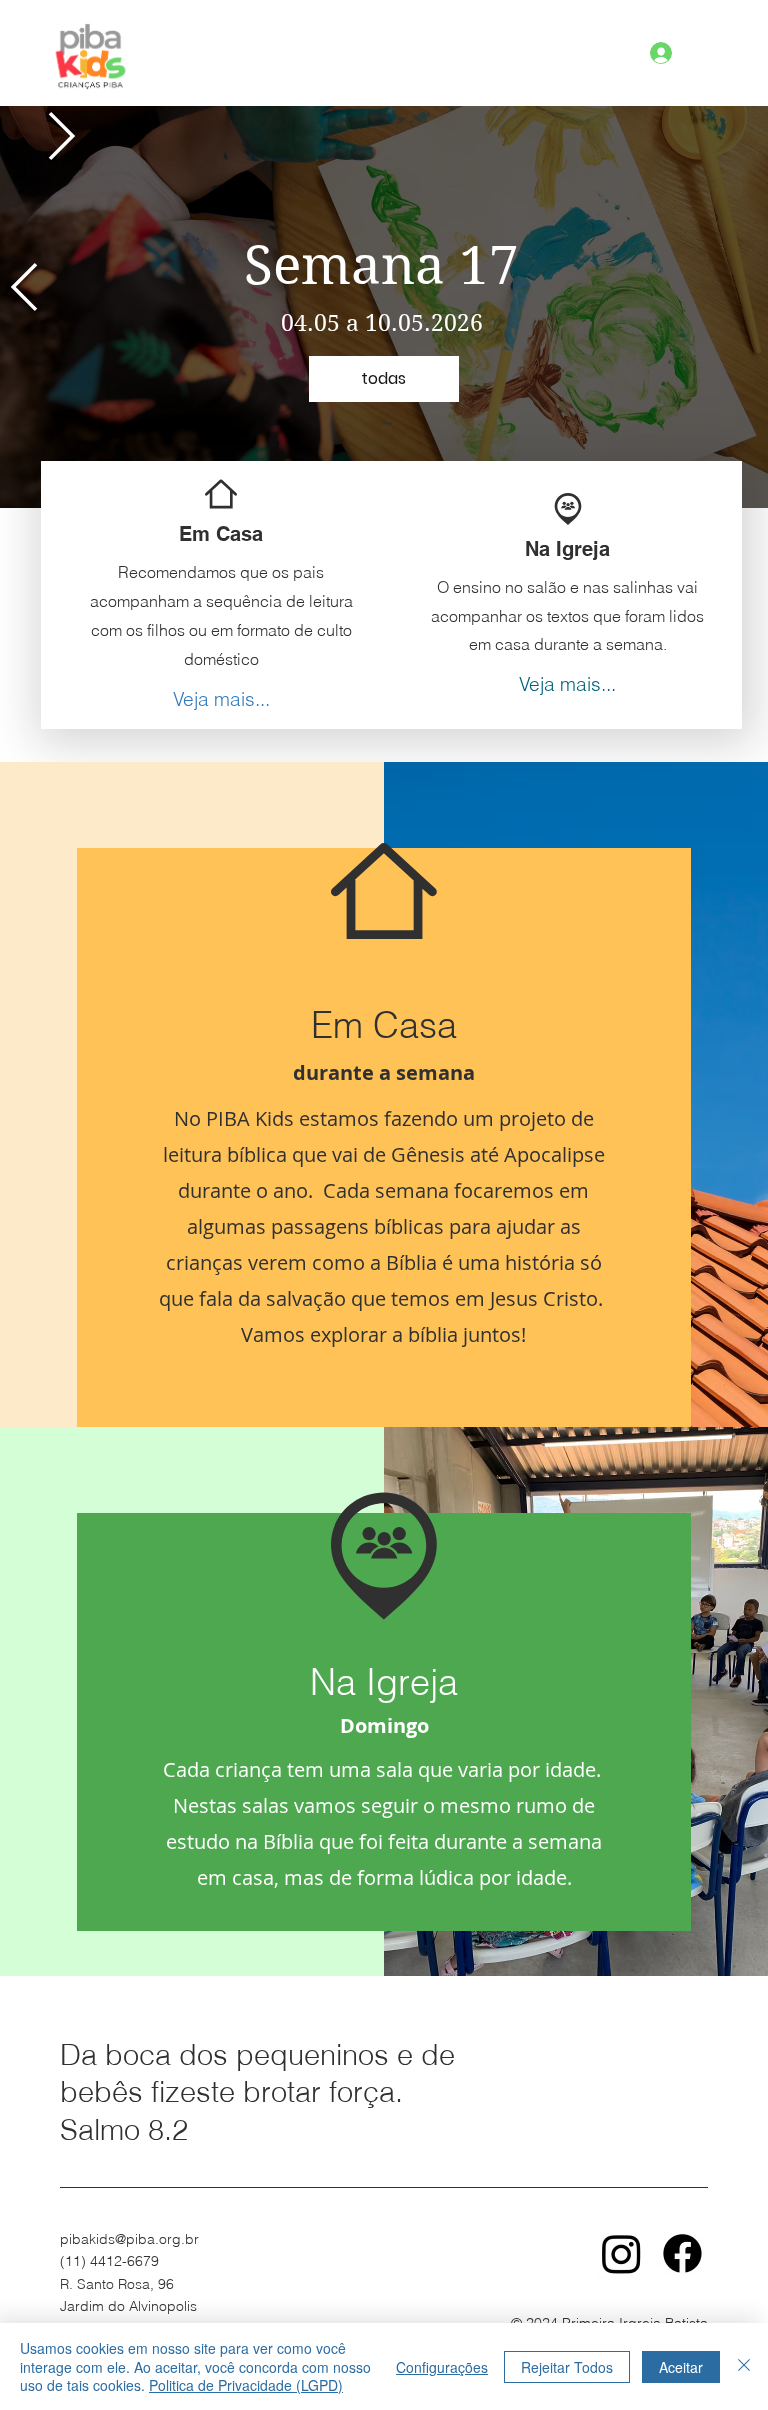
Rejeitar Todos (567, 2367)
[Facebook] (682, 2253)
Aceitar (681, 2367)
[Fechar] (744, 2366)
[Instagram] (621, 2253)
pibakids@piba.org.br (129, 2239)
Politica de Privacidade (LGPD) (246, 2385)
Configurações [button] (442, 2367)
